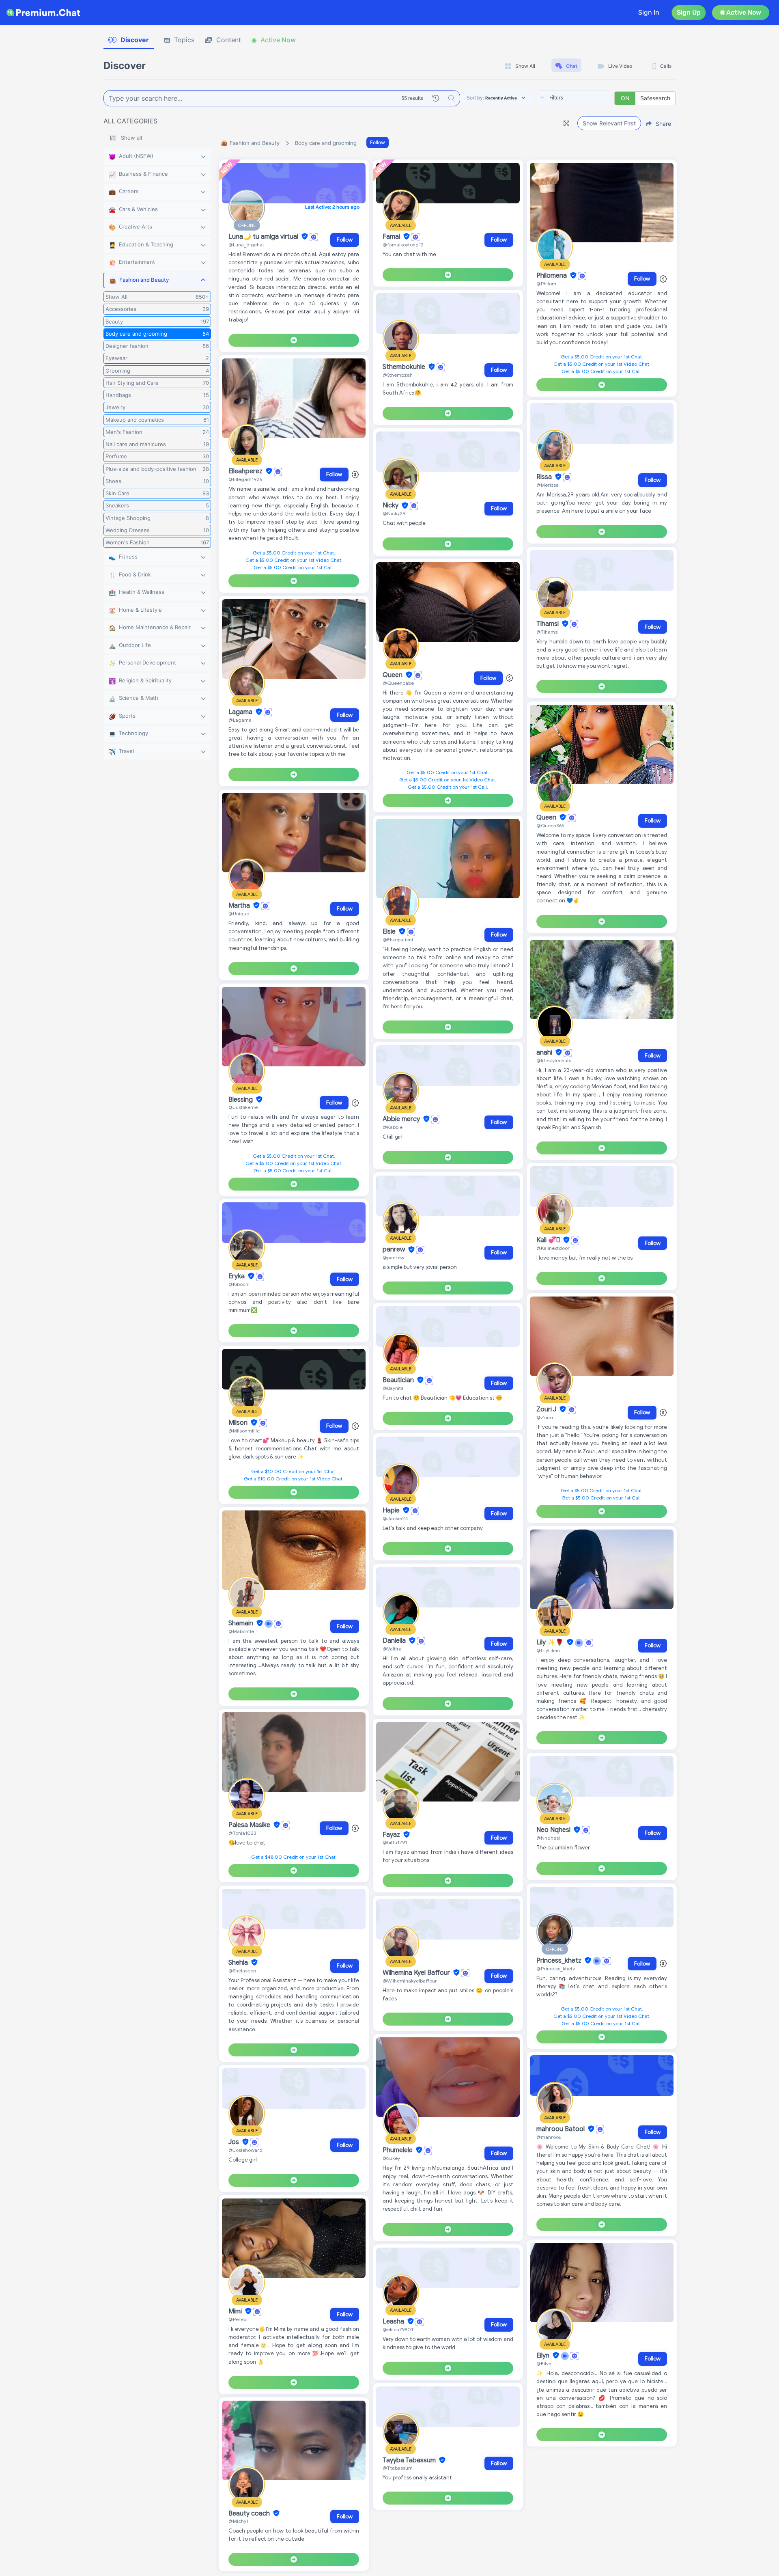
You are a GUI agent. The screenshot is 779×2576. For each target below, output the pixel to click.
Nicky (391, 506)
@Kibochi (239, 1284)
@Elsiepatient (398, 940)
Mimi (236, 2311)
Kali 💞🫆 (549, 1240)
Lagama (241, 712)
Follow (378, 142)
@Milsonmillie (244, 1431)
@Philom (546, 284)
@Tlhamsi (548, 632)
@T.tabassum (398, 2468)
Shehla (239, 1963)
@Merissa (548, 485)
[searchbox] (586, 98)
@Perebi (238, 2319)
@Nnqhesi (548, 1838)
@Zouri (545, 1417)
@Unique (239, 914)
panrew (395, 1250)
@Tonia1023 (242, 1833)
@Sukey (391, 2158)
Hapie (392, 1510)
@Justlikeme (243, 1107)
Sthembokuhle (405, 367)
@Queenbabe (398, 683)
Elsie (390, 932)
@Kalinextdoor (553, 1248)
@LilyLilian (548, 1650)
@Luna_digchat (246, 245)
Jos (235, 2142)
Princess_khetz (560, 1961)
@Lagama (240, 720)
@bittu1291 (395, 1842)
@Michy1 (238, 2521)
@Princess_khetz (556, 1969)
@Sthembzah (398, 375)
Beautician (399, 1380)
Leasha (394, 2321)
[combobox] (574, 98)
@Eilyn (544, 2363)
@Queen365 (550, 825)
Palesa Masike (250, 1825)
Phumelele (398, 2150)
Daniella (395, 1641)
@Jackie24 (395, 1518)
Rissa (545, 477)
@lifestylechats (554, 1060)
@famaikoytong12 (403, 245)
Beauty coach (250, 2513)
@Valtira (392, 1649)
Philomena (552, 276)
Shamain (242, 1623)
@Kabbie (393, 1127)
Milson (239, 1423)
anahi (545, 1053)
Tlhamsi (548, 624)
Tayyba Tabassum (410, 2460)
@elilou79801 (398, 2329)
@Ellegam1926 (245, 479)
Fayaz (392, 1835)
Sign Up (689, 12)
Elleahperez (246, 471)
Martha (240, 906)
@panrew (393, 1257)
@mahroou (549, 2137)
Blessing (241, 1100)
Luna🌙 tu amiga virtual (264, 237)
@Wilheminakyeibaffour (410, 1981)
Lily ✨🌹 (551, 1642)
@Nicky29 (394, 513)
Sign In (649, 12)
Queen (393, 675)
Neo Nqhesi (554, 1830)
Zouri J (547, 1409)
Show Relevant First (609, 123)
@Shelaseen (242, 1971)
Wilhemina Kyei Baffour (417, 1973)
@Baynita (393, 1388)
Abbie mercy (402, 1119)
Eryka (237, 1276)
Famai (392, 237)
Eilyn (544, 2356)
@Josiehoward (245, 2150)
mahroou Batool (561, 2129)
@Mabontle (241, 1631)
